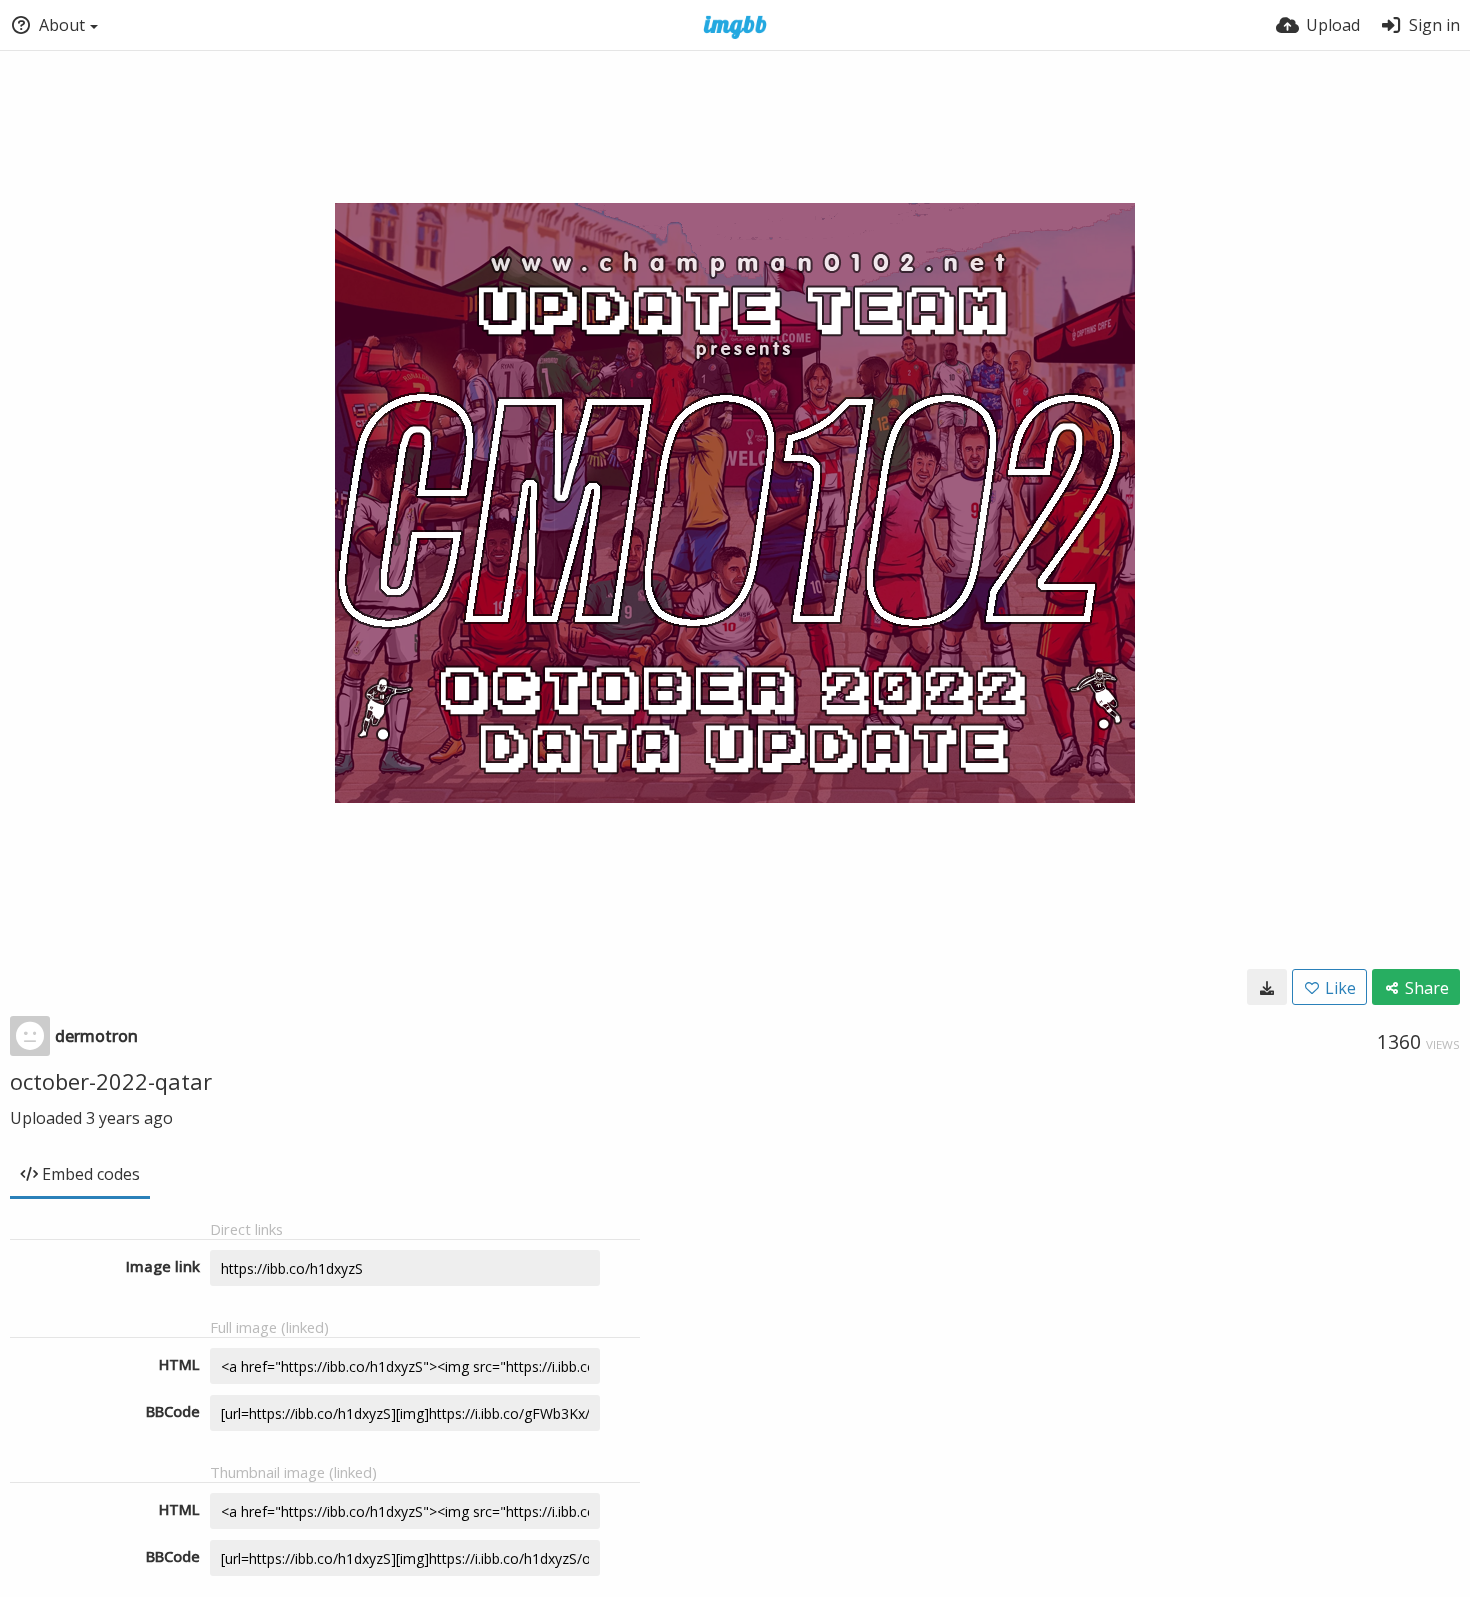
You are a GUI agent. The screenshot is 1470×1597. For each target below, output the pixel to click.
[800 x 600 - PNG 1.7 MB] (1267, 987)
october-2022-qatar (111, 1081)
